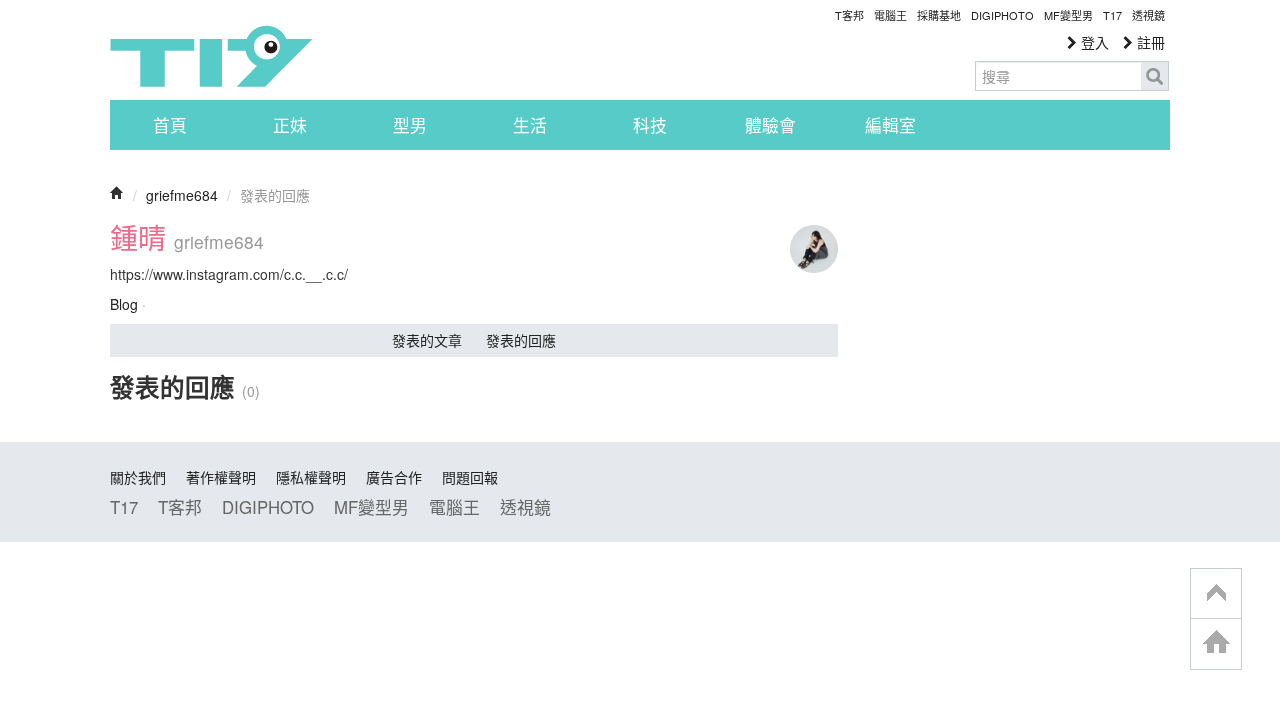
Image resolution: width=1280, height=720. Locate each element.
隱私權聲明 (311, 477)
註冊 (1149, 42)
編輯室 (890, 125)
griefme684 (182, 195)
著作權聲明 (221, 477)
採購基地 (939, 15)
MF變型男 (1068, 15)
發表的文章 (427, 340)
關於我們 (138, 477)
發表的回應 (521, 340)
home (1216, 643)
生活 (530, 125)
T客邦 (849, 15)
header (1216, 594)
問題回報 (470, 477)
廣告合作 (394, 477)
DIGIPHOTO (1002, 15)
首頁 (170, 125)
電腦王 (890, 15)
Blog (124, 304)
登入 (1093, 42)
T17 (211, 56)
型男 (410, 125)
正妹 (290, 125)
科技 (650, 125)
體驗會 (770, 125)
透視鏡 (1148, 15)
